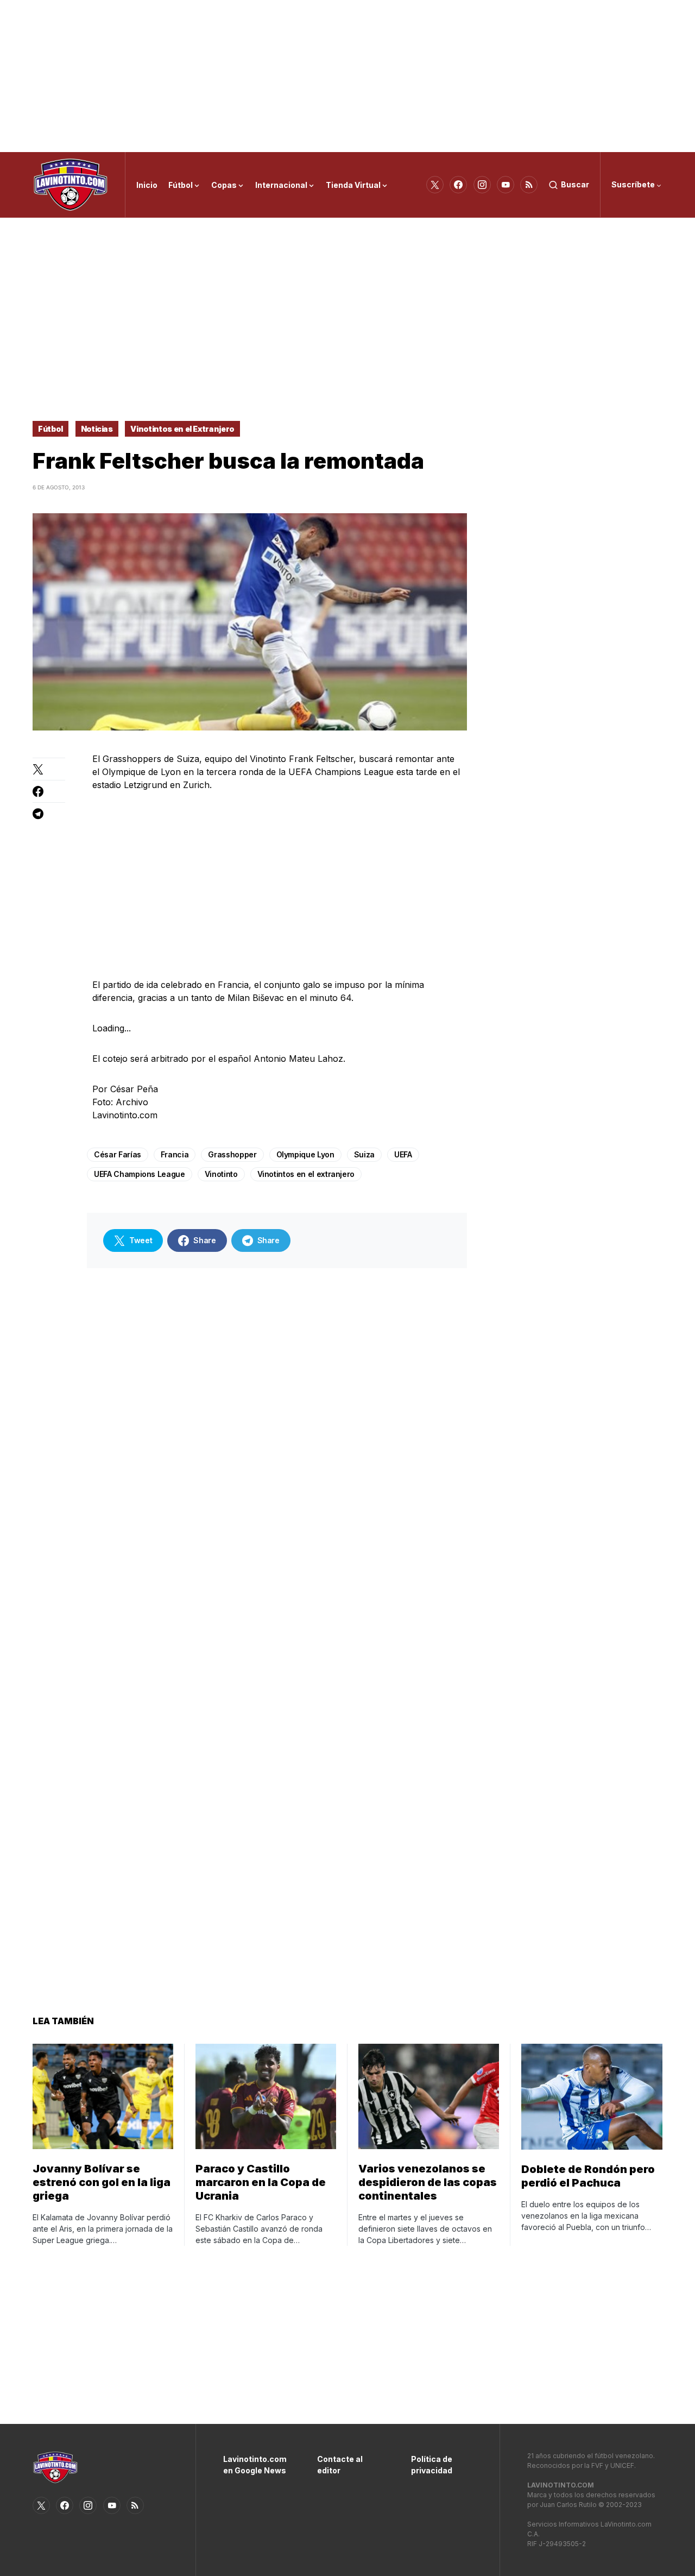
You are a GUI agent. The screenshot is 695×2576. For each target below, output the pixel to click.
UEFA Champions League (140, 1174)
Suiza (364, 1154)
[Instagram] (482, 185)
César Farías (118, 1154)
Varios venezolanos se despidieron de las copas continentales (428, 2182)
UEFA (403, 1154)
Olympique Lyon (305, 1154)
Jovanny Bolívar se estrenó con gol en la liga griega (102, 2182)
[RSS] (529, 185)
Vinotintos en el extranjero (306, 1174)
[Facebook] (458, 185)
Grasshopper (232, 1154)
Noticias (97, 429)
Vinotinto (221, 1174)
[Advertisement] (347, 76)
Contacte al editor (340, 2465)
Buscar (575, 184)
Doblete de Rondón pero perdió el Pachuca (588, 2176)
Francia (175, 1154)
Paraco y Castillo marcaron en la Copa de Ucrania (261, 2182)
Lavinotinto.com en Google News (254, 2465)
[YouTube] (506, 185)
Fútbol (50, 429)
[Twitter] (435, 185)
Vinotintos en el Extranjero (182, 429)
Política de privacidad (432, 2465)
